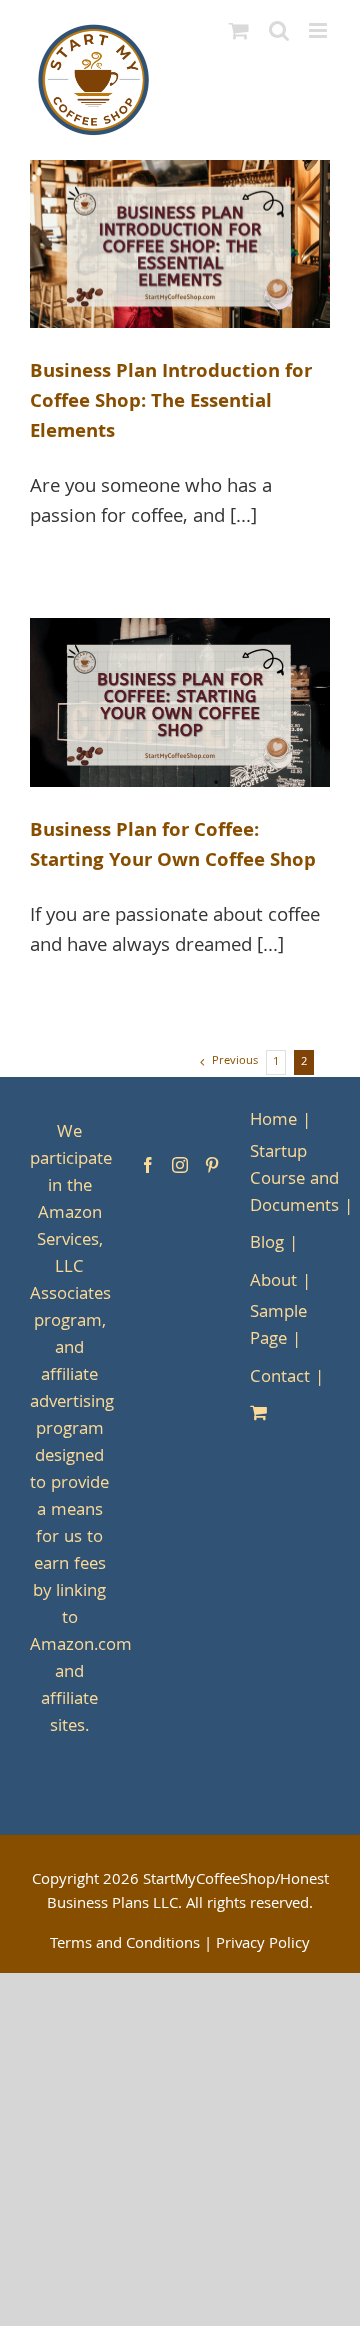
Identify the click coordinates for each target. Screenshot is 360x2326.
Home (273, 1121)
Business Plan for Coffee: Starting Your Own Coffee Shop (173, 847)
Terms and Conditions (125, 1945)
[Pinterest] (212, 1165)
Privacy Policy (263, 1945)
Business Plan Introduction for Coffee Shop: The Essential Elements (171, 403)
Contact (280, 1378)
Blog (267, 1244)
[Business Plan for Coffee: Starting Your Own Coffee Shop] (180, 702)
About (273, 1282)
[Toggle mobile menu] (319, 30)
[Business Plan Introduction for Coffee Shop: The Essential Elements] (180, 244)
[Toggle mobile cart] (239, 30)
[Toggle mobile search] (279, 30)
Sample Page (278, 1327)
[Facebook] (148, 1165)
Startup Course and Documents (294, 1180)
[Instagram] (180, 1165)
